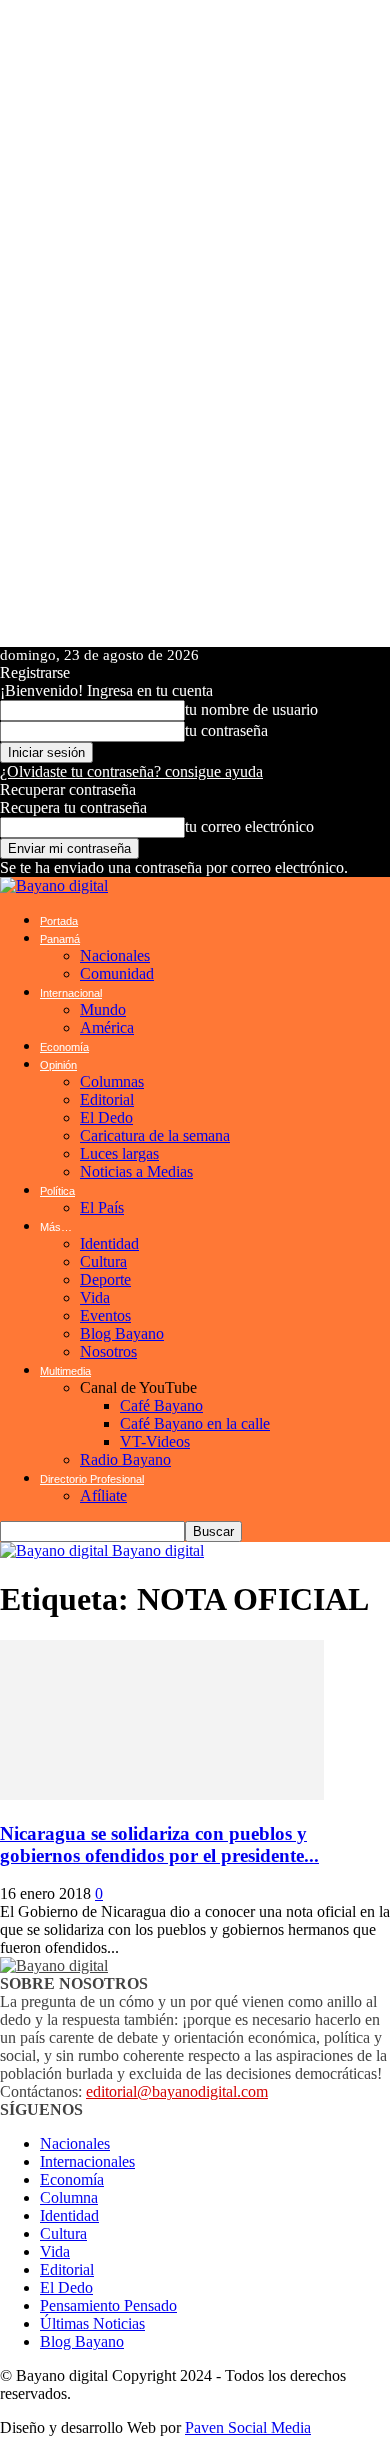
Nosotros (108, 1351)
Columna (69, 2197)
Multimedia (65, 1371)
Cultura (103, 1261)
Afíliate (103, 1495)
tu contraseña (226, 730)
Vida (95, 1297)
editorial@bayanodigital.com (177, 2091)
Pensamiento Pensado (108, 2305)
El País (102, 1207)
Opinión (58, 1065)
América (107, 1027)
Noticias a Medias (136, 1171)
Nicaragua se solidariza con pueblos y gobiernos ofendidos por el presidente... (159, 1844)
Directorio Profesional (92, 1479)
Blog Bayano (122, 1333)
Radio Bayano (125, 1459)
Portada (59, 921)
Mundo (103, 1009)
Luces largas (119, 1153)
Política (57, 1191)
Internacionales (87, 2161)
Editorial (107, 1099)
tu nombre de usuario (251, 709)
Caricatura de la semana (155, 1135)
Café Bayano (161, 1405)
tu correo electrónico (249, 826)
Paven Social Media (248, 2427)
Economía (64, 1047)
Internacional (71, 993)
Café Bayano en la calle (195, 1423)
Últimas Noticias (92, 2323)
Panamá (60, 939)
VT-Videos (155, 1441)
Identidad (109, 1243)
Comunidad (117, 973)
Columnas (112, 1081)
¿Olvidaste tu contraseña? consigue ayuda (131, 771)
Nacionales (115, 955)
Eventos (105, 1315)
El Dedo (106, 1117)
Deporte (105, 1279)
